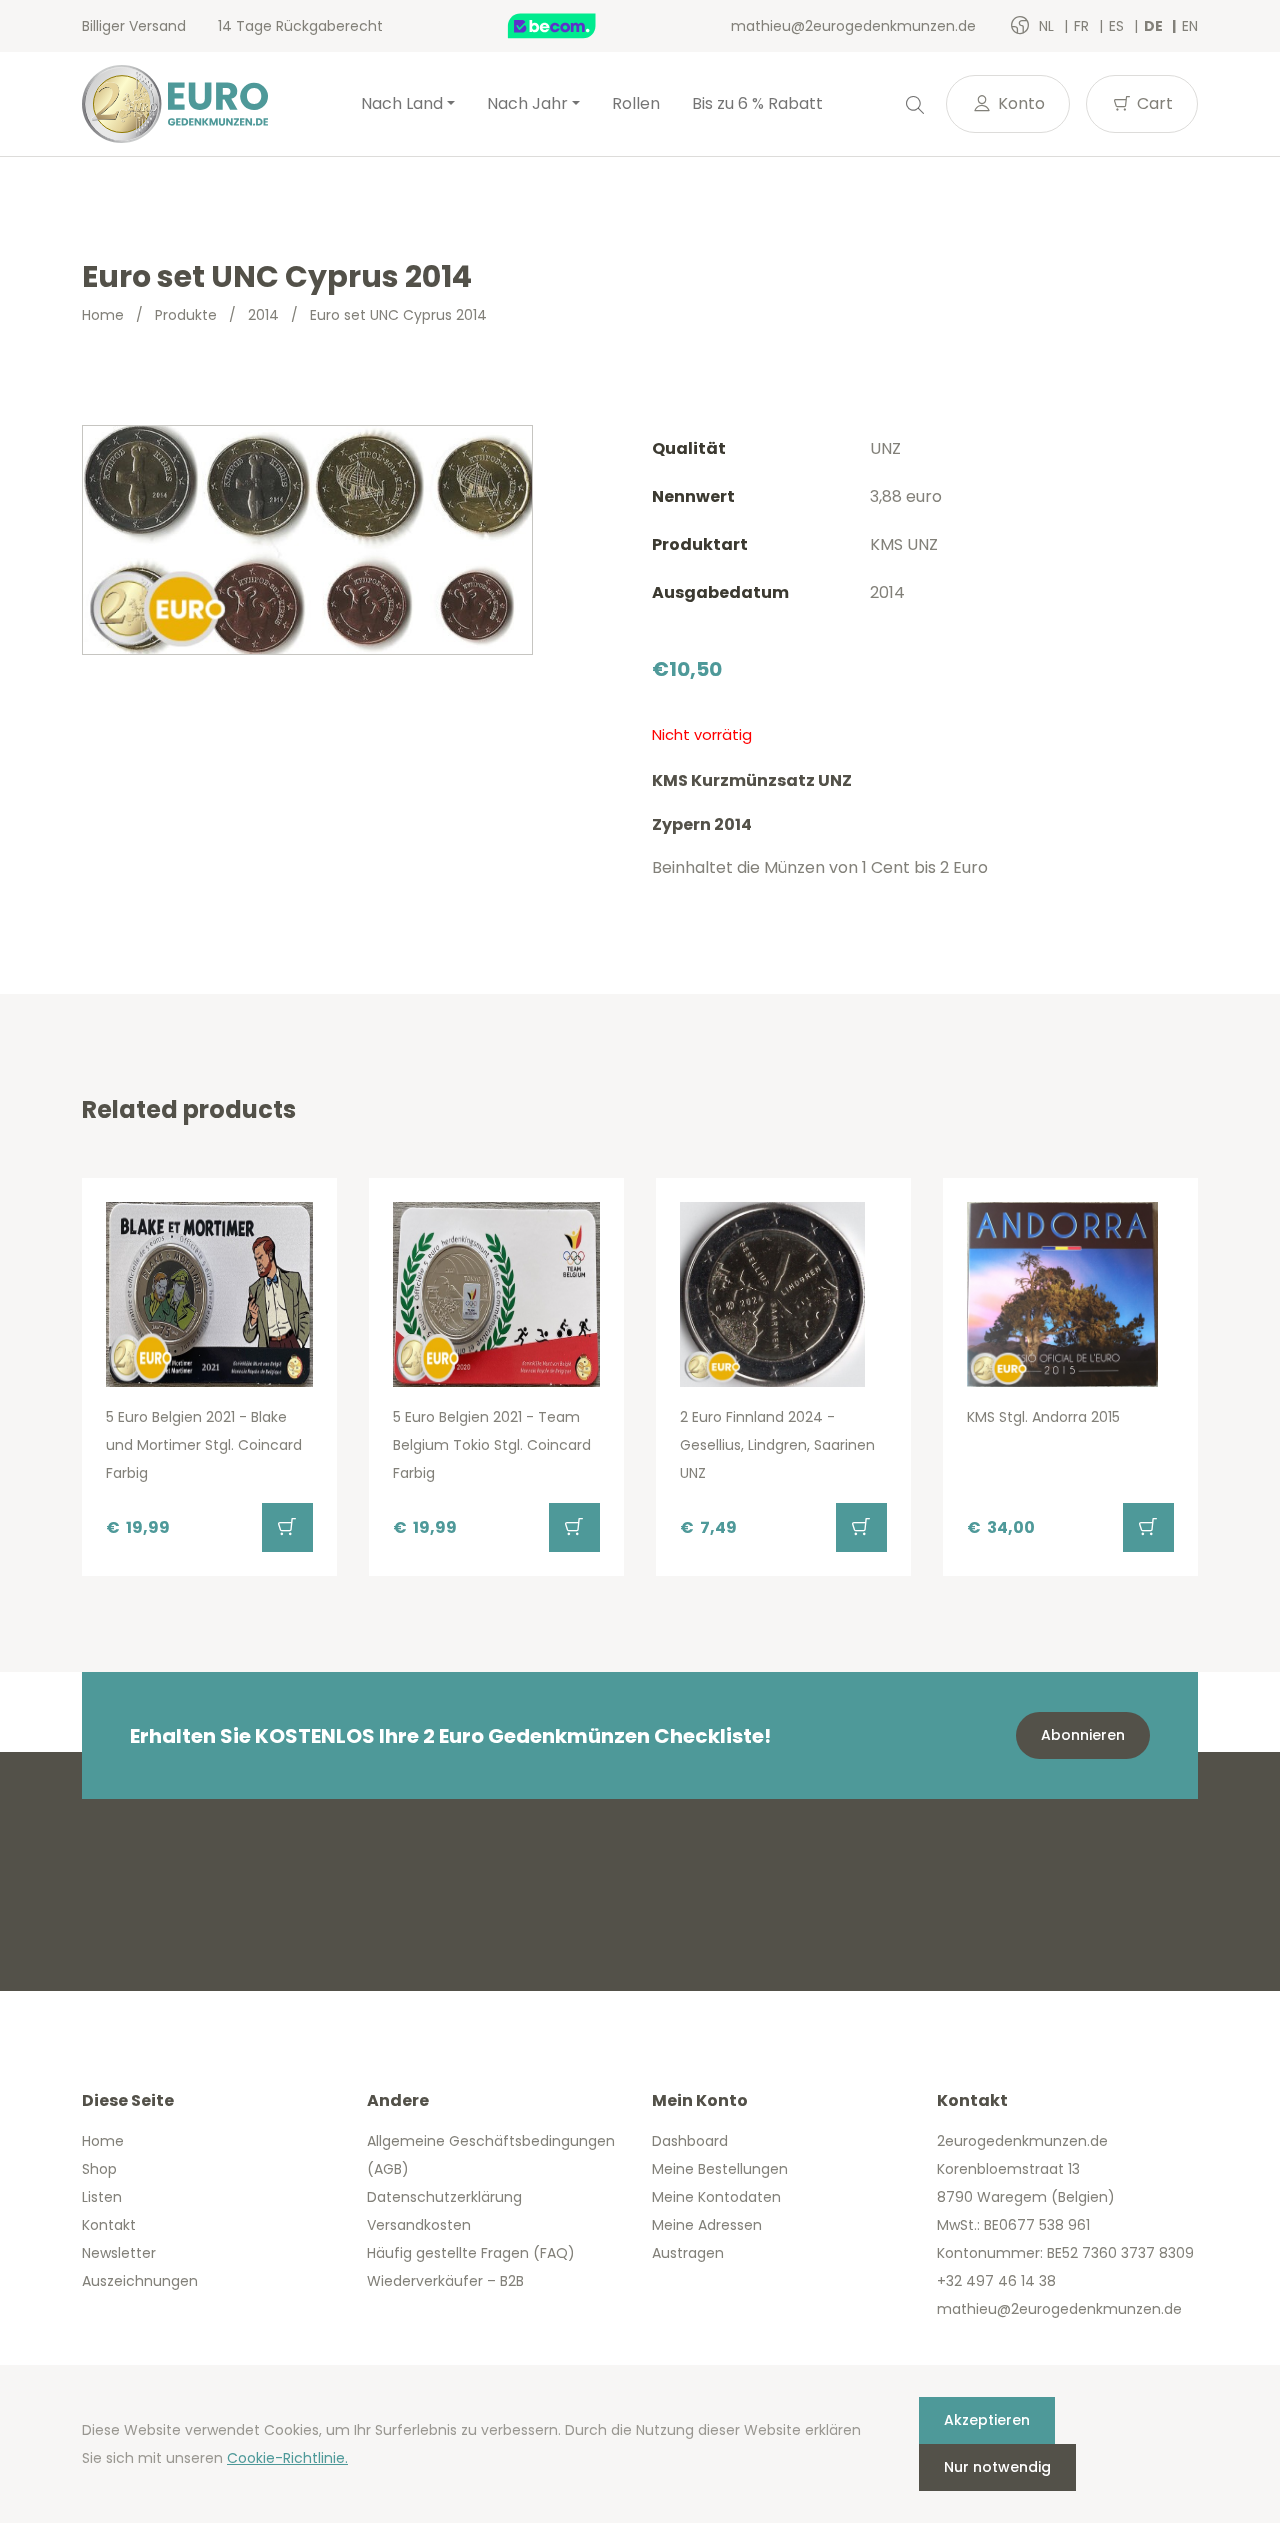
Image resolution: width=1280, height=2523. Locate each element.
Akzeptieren (987, 2420)
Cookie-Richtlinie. (287, 2458)
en (1190, 26)
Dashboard (690, 2141)
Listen (102, 2197)
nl (1048, 26)
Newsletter (119, 2253)
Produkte (186, 315)
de (1155, 26)
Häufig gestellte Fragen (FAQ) (471, 2253)
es (1118, 26)
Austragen (688, 2253)
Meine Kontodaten (716, 2197)
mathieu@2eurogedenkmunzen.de (853, 26)
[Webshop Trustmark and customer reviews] (573, 26)
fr (1083, 26)
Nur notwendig (997, 2467)
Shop (99, 2169)
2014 (263, 315)
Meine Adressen (707, 2225)
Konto (1019, 103)
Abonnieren (1083, 1735)
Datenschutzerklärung (444, 2197)
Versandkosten (419, 2225)
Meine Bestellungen (720, 2169)
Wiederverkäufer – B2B (445, 2281)
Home (103, 315)
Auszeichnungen (140, 2281)
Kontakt (109, 2225)
